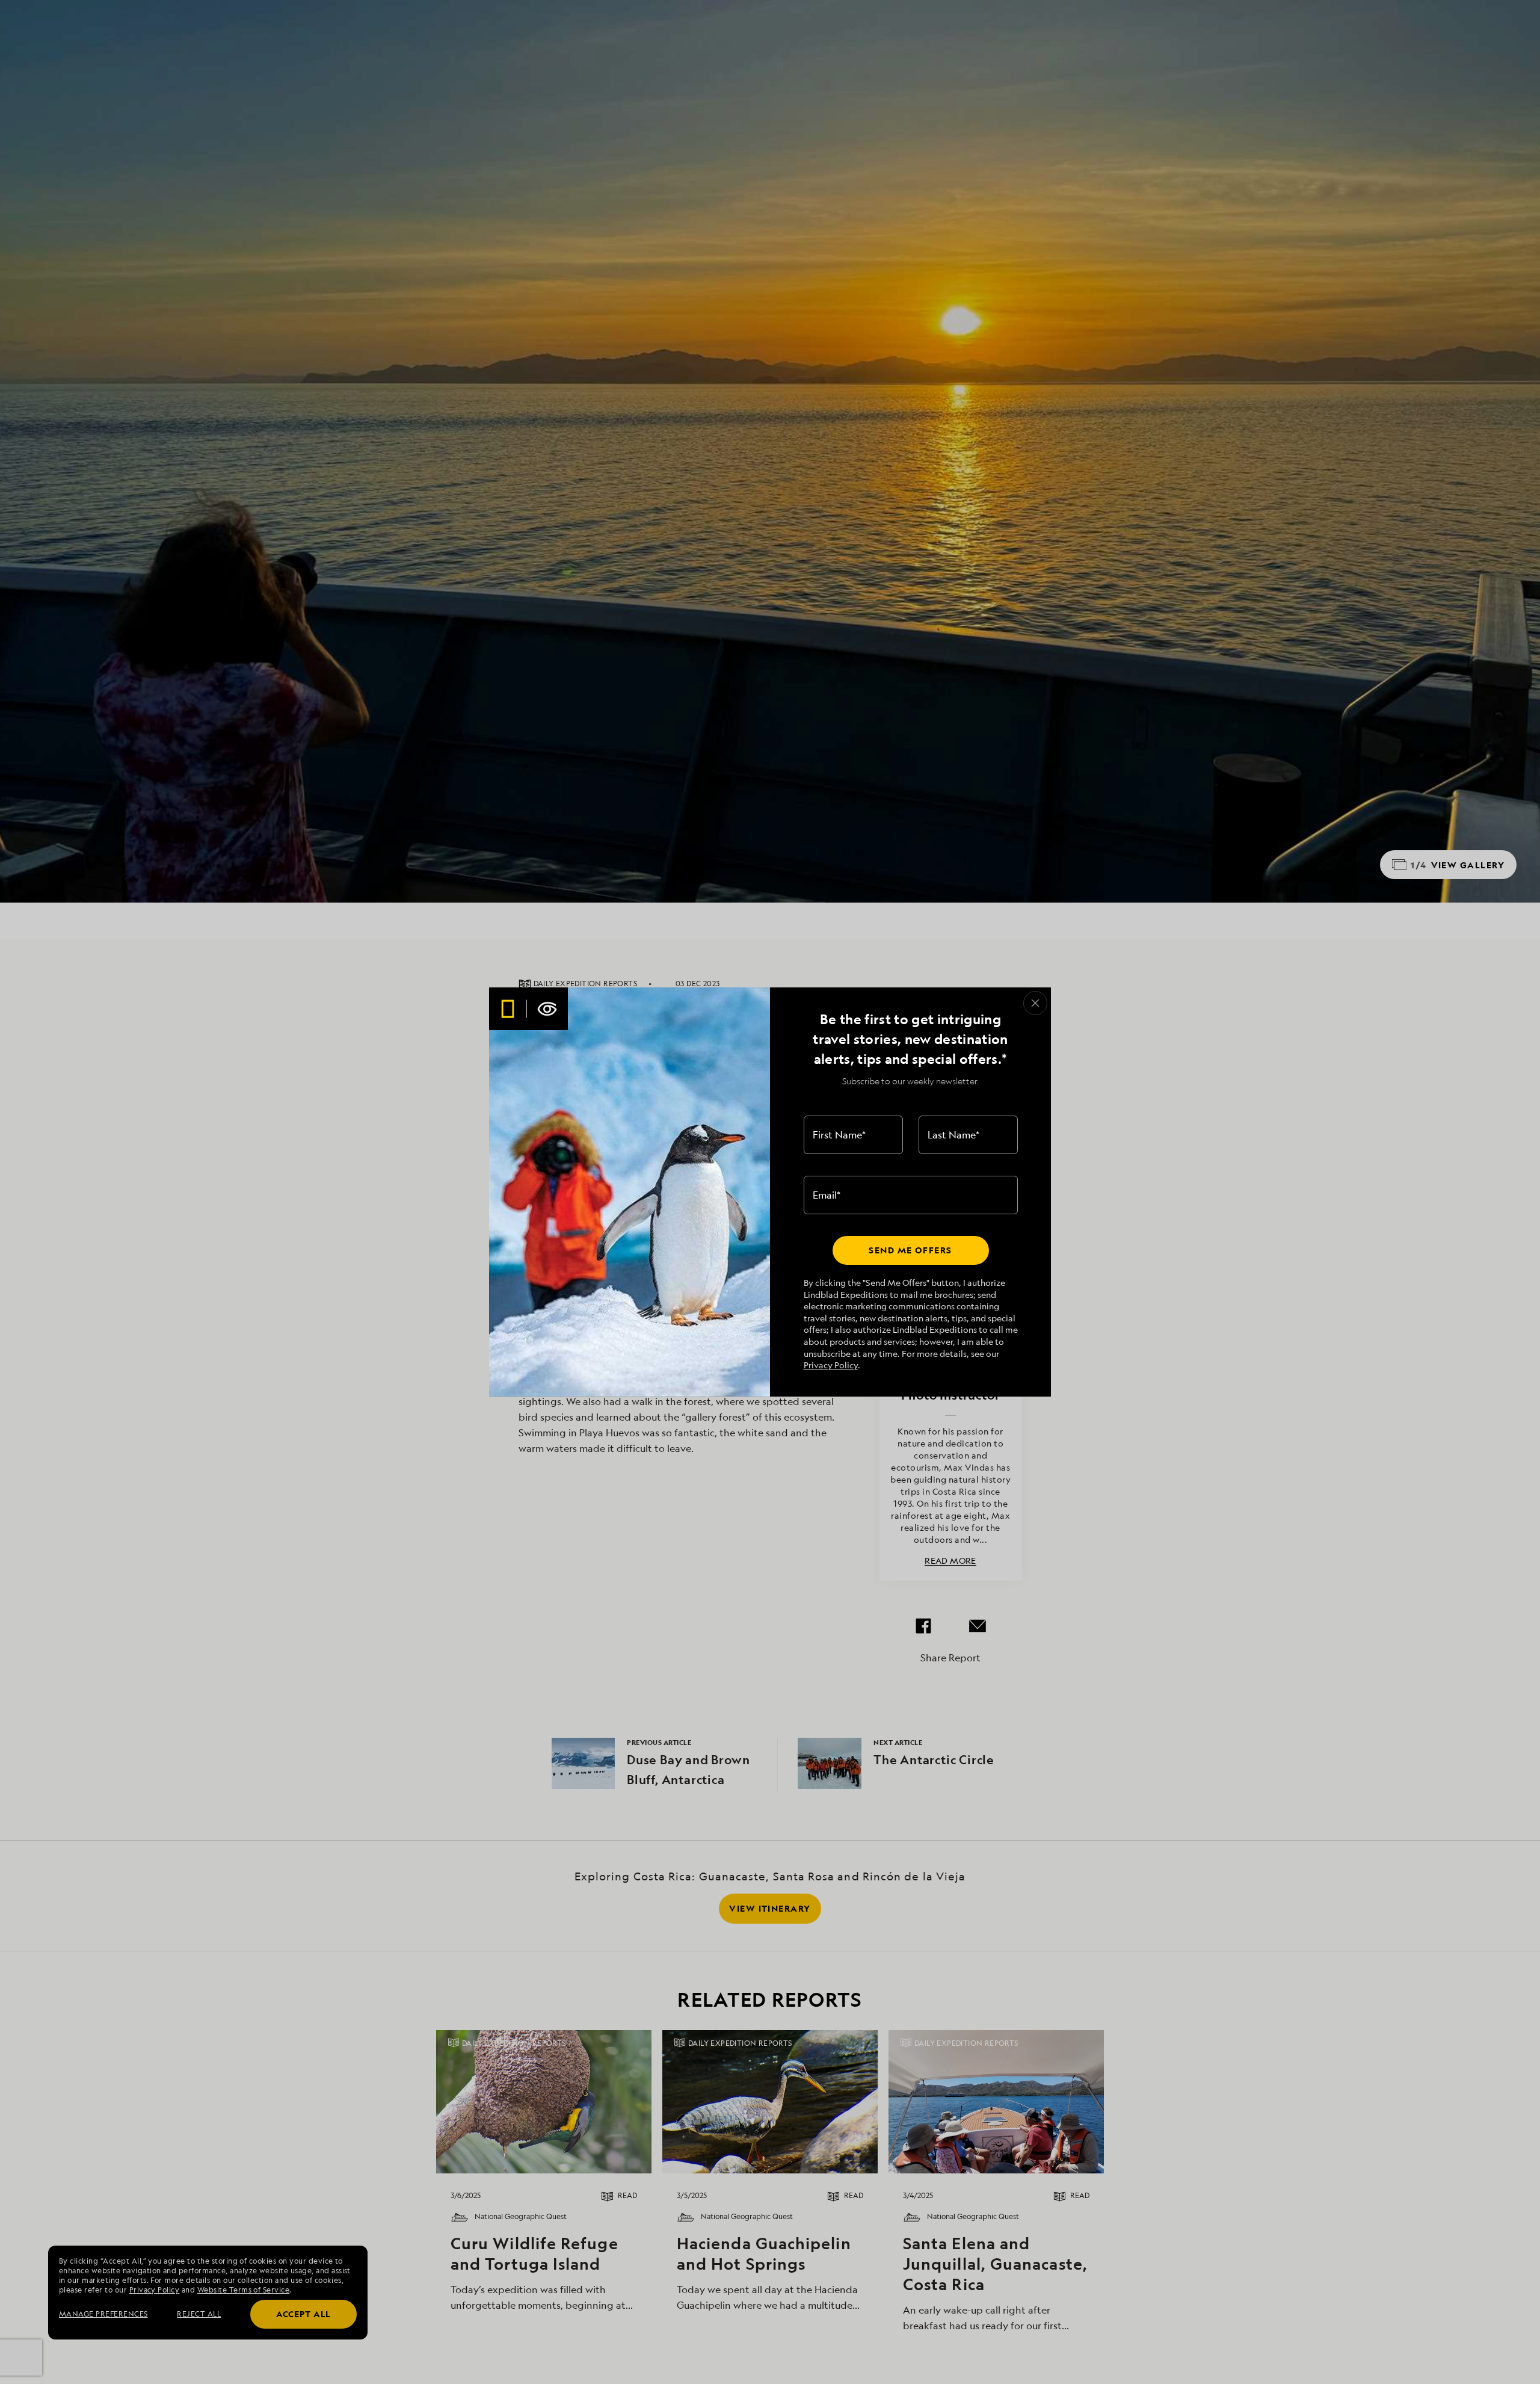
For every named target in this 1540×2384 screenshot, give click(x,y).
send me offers (910, 1250)
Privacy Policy (831, 1365)
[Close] (1035, 1003)
